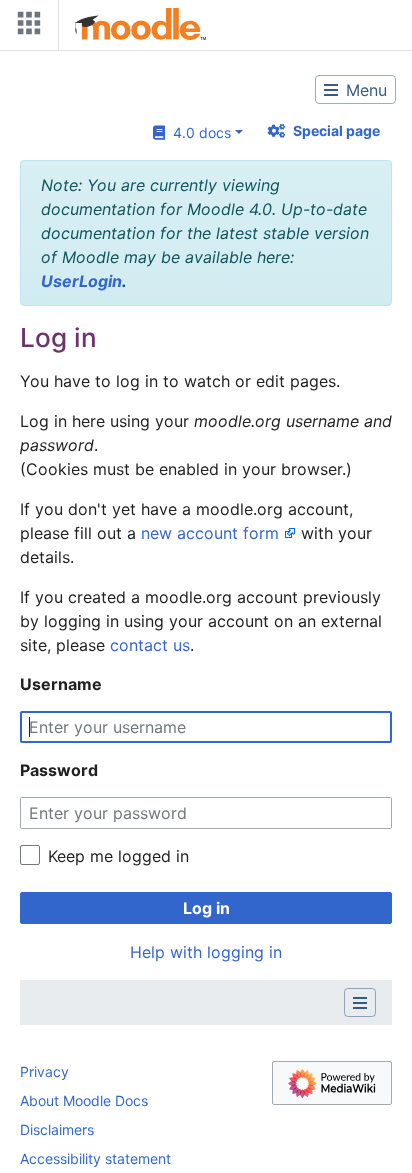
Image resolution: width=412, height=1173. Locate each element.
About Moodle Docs (84, 1100)
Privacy (44, 1071)
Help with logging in (206, 952)
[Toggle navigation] (25, 27)
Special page (336, 130)
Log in (206, 908)
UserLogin (81, 281)
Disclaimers (57, 1129)
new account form (210, 533)
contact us (150, 645)
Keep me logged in (118, 856)
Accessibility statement (95, 1158)
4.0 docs (198, 132)
